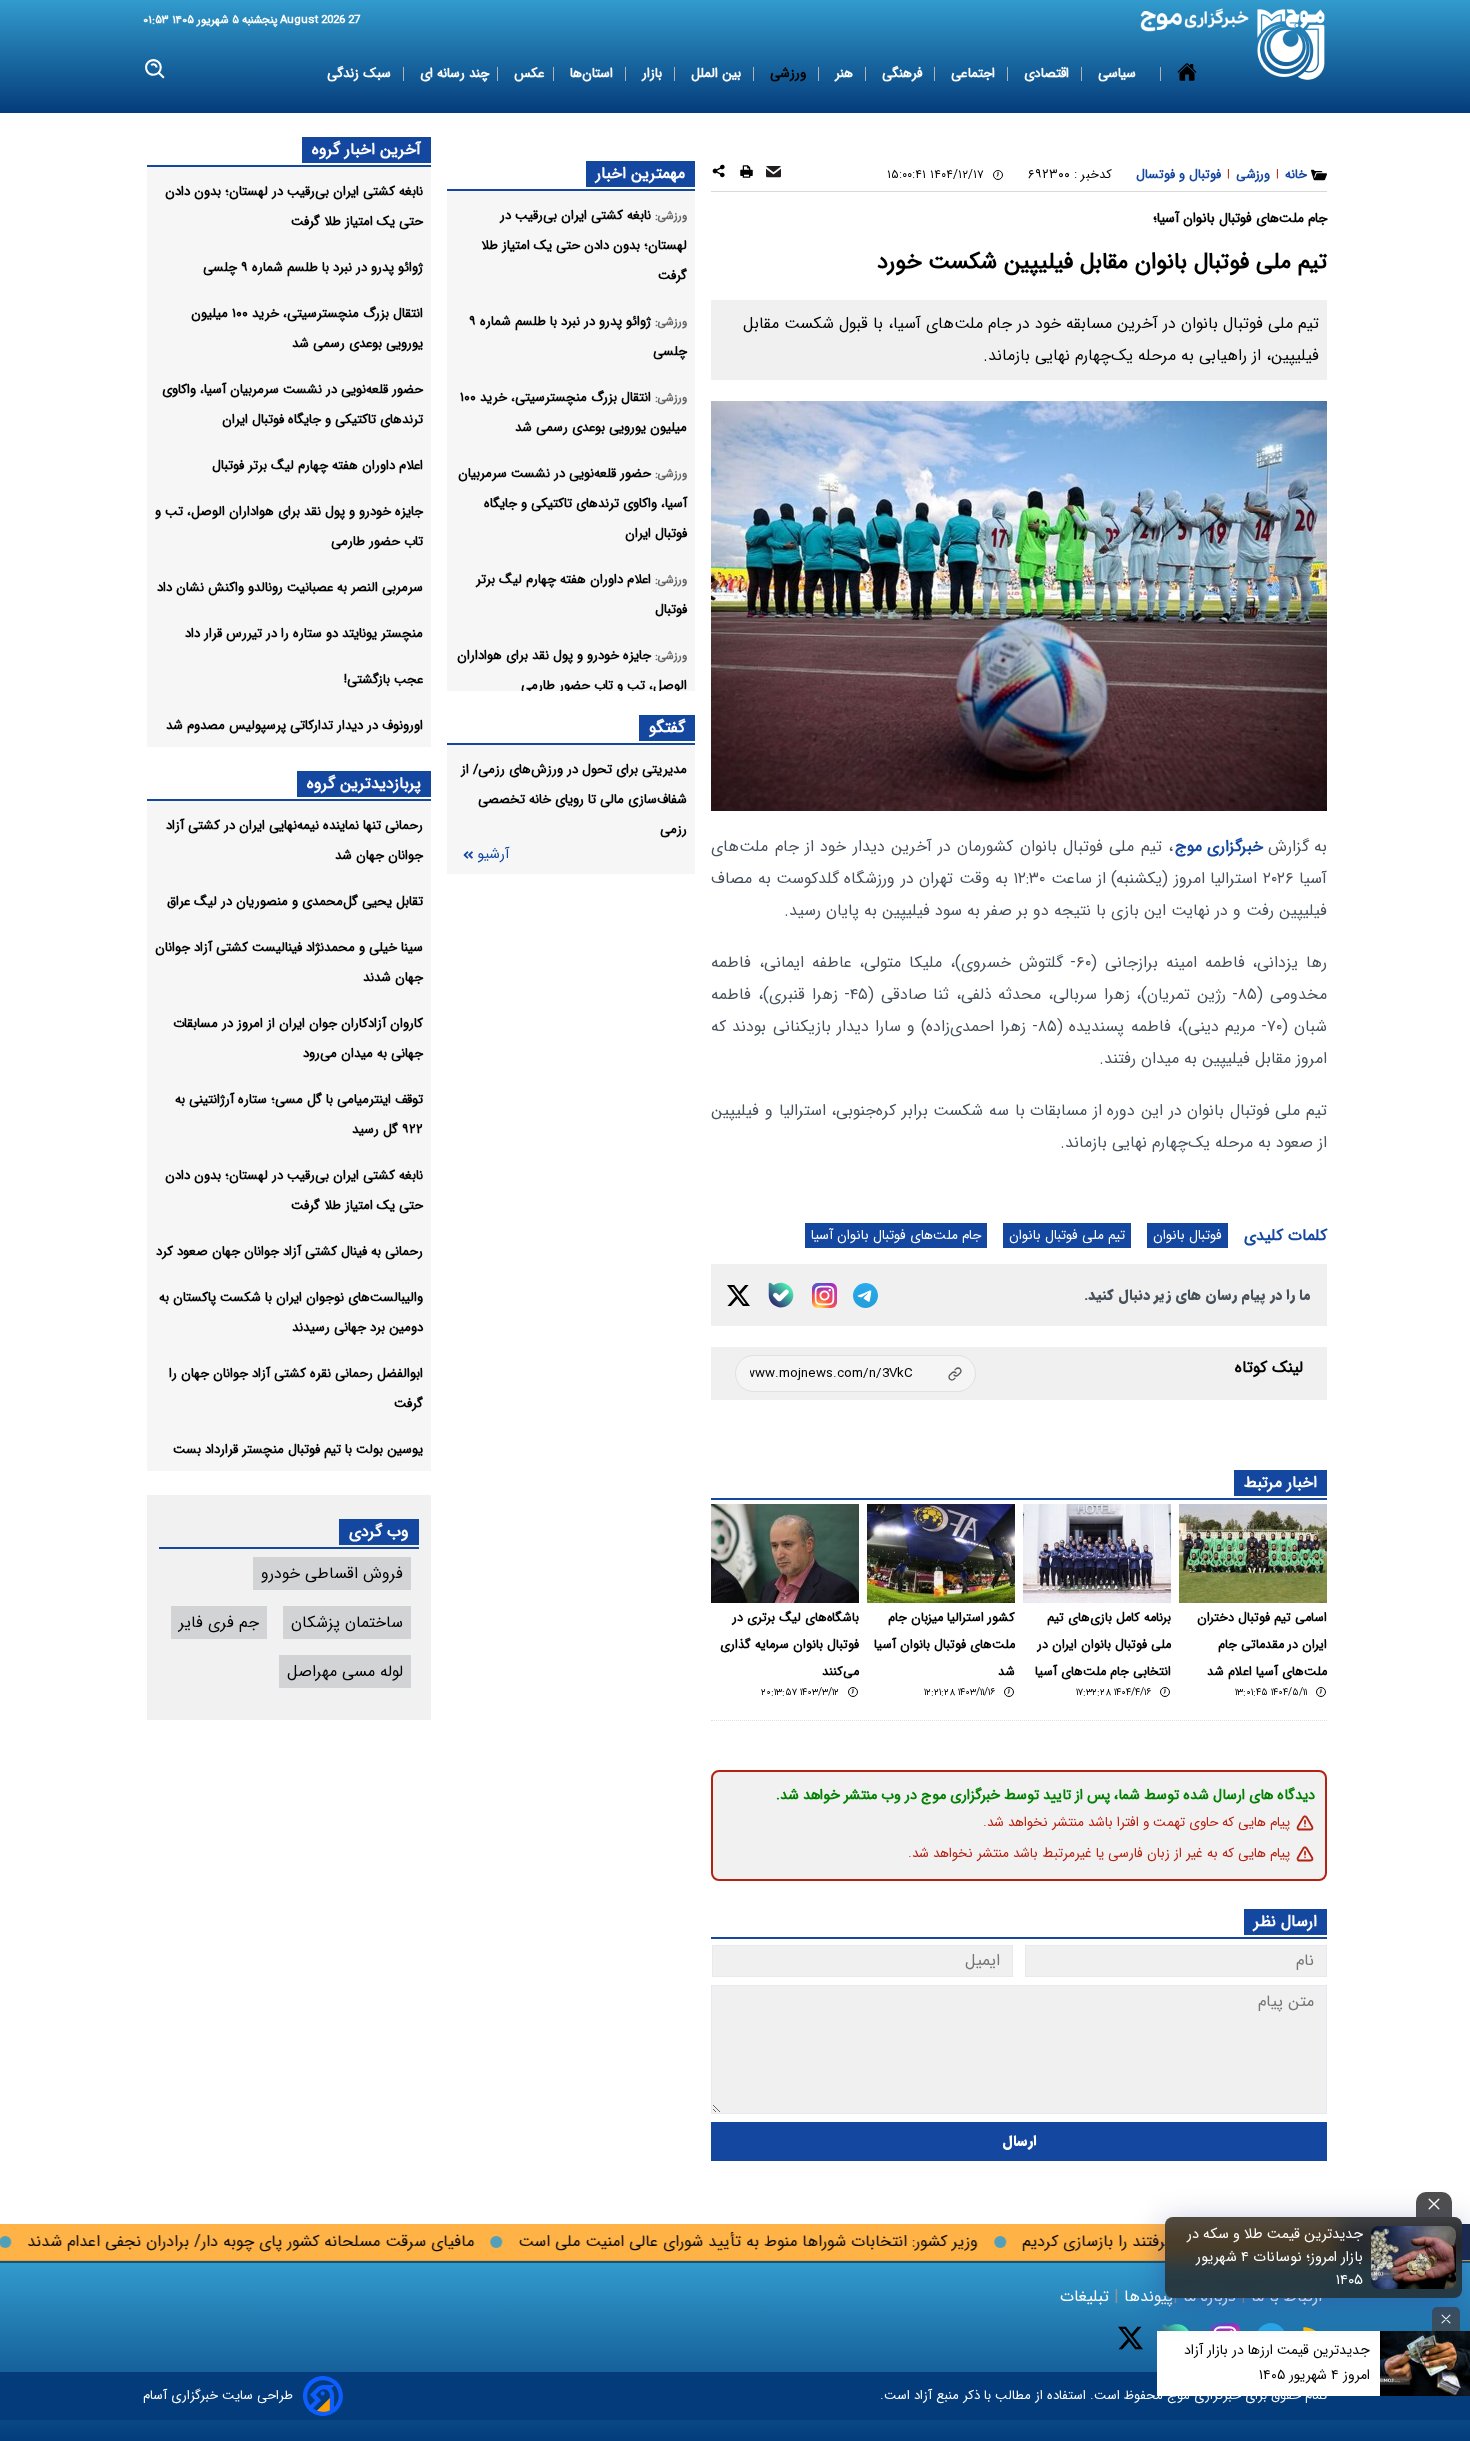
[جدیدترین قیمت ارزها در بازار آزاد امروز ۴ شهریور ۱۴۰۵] (1425, 2363)
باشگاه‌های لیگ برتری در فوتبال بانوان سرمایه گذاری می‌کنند (789, 1645)
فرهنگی (904, 73)
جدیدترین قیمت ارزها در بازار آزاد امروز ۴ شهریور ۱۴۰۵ (1277, 2362)
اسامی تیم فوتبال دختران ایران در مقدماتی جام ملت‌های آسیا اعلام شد (1262, 1645)
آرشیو (493, 854)
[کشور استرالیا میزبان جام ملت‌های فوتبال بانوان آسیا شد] (941, 1553)
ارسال (1019, 2141)
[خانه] (1187, 74)
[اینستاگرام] (824, 1295)
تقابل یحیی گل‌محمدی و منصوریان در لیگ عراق (295, 901)
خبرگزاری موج (1219, 846)
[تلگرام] (865, 1295)
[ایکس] (738, 1295)
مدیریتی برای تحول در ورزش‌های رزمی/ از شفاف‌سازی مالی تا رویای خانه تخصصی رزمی (574, 799)
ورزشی (790, 73)
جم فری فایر (219, 1622)
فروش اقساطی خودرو (332, 1573)
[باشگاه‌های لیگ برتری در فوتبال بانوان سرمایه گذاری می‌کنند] (785, 1553)
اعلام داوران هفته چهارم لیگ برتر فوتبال (317, 465)
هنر (846, 73)
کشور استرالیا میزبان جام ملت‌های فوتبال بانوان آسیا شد (944, 1645)
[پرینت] (746, 174)
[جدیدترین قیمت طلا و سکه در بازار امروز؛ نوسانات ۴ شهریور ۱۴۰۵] (1414, 2257)
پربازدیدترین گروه (364, 783)
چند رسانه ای (454, 73)
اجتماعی (975, 73)
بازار (654, 73)
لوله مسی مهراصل (345, 1671)
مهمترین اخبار (640, 173)
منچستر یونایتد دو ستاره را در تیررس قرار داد (304, 633)
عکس (529, 73)
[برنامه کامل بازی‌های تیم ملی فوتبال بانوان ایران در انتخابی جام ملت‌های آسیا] (1097, 1553)
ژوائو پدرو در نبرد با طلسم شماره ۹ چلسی (313, 267)
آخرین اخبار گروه (366, 149)
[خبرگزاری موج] (1291, 44)
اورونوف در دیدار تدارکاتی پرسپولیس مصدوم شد (294, 725)
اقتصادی (1048, 73)
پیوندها (1146, 2296)
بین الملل (718, 73)
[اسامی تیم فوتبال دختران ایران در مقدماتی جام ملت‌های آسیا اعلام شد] (1253, 1553)
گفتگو (667, 727)
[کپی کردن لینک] (855, 1373)
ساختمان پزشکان (347, 1622)
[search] (155, 69)
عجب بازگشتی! (383, 679)
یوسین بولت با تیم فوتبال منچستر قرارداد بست (298, 1449)
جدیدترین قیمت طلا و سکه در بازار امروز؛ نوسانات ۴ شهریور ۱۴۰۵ (1275, 2257)
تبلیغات (1087, 2296)
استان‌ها (593, 73)
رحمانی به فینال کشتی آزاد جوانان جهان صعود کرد (289, 1251)
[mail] (773, 174)
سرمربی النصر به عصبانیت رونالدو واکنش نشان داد (290, 587)
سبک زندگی (361, 73)
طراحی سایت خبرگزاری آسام (218, 2395)
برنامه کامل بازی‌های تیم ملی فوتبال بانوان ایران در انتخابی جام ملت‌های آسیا (1103, 1645)
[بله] (781, 1295)
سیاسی (1119, 73)
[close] (1434, 2204)
